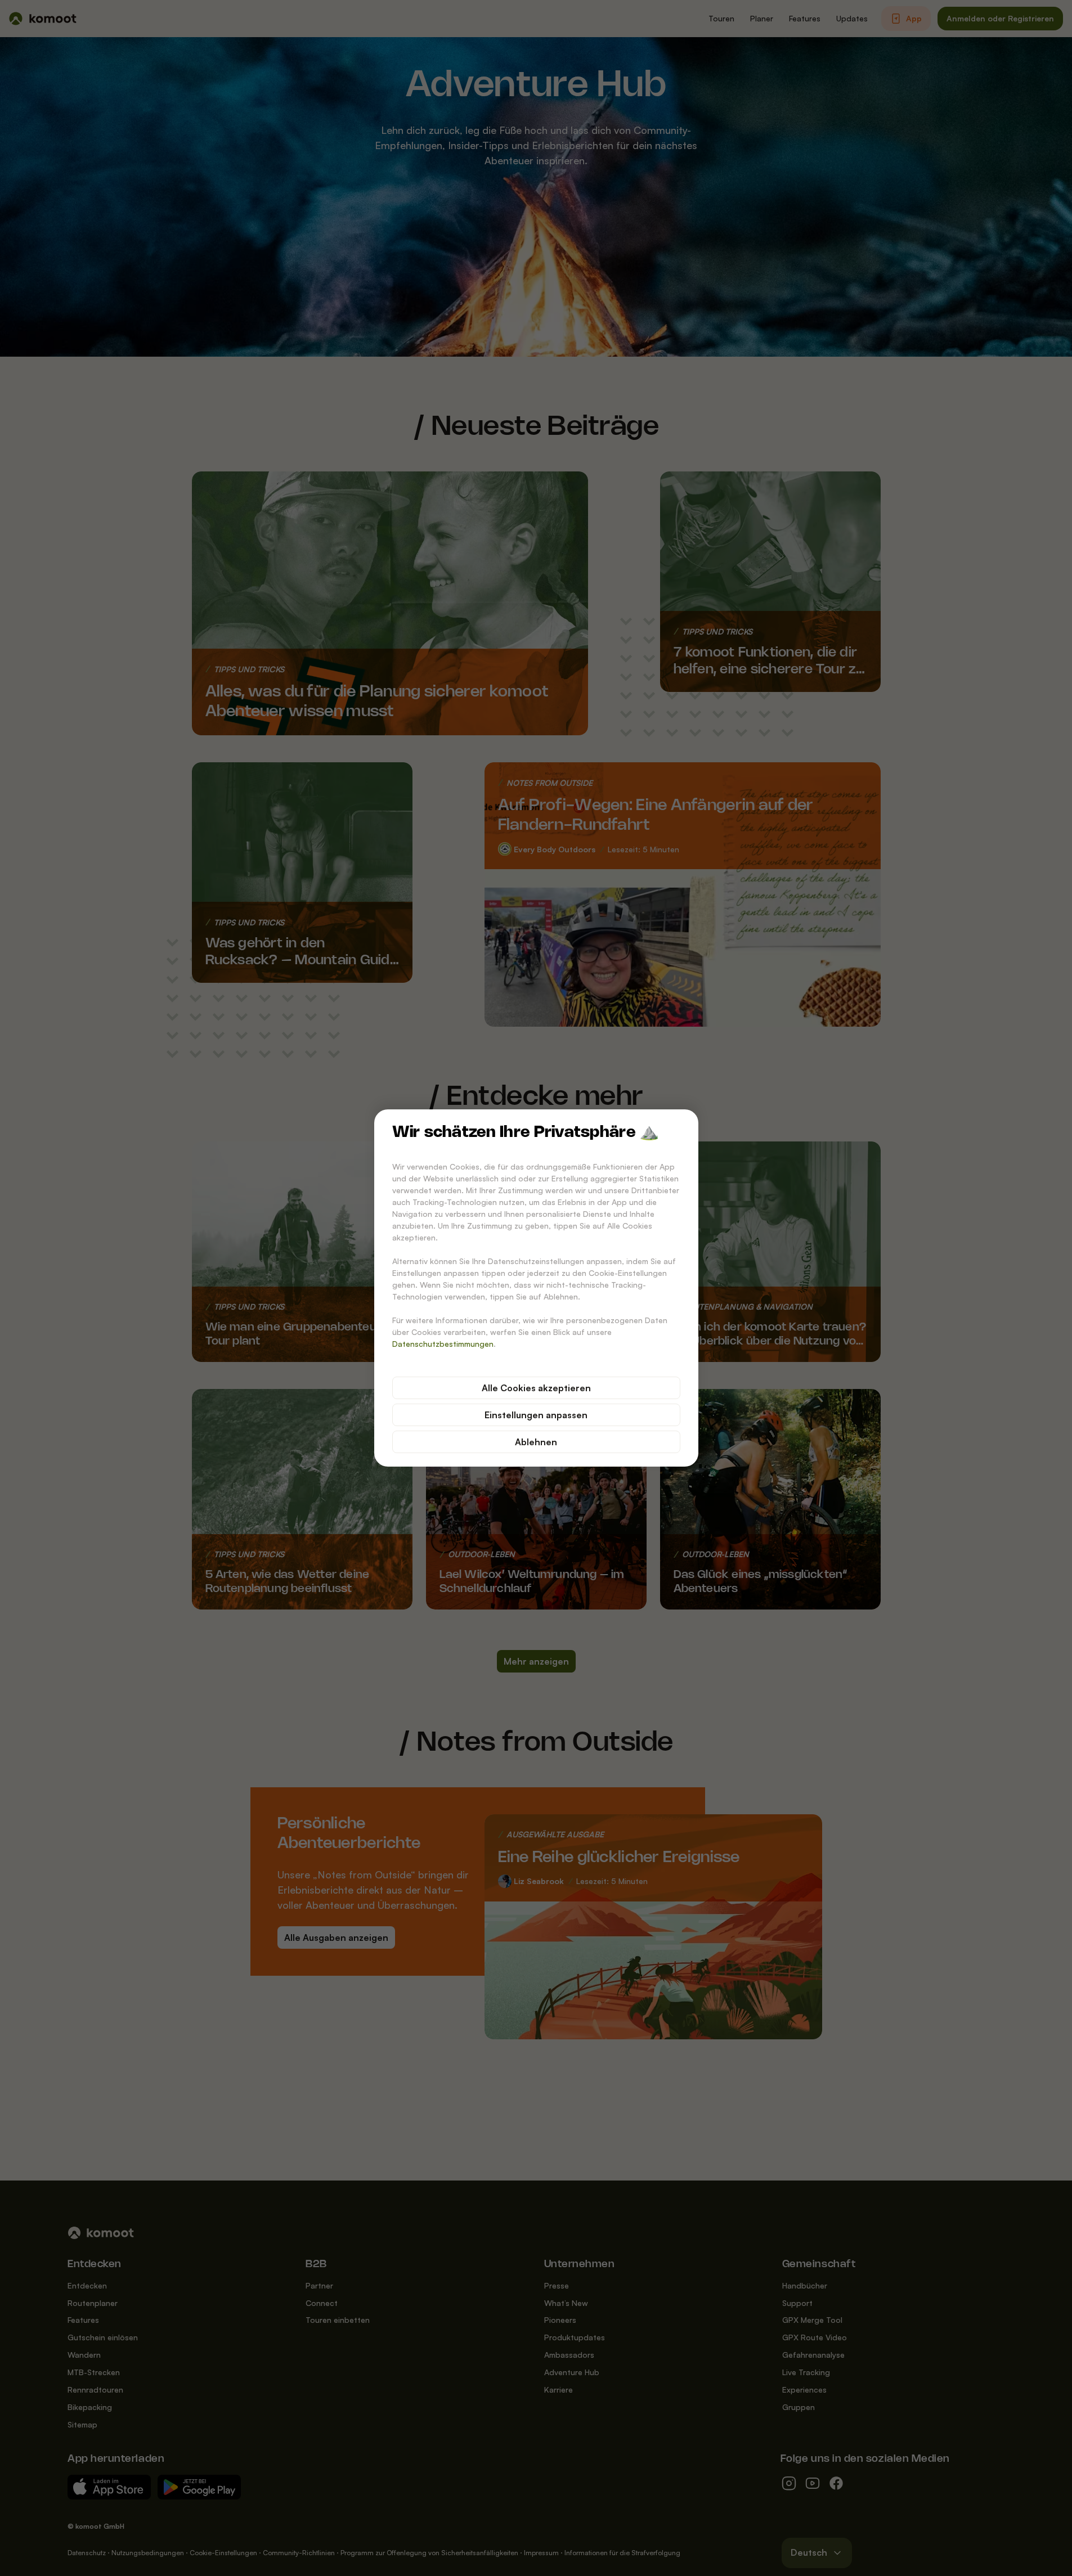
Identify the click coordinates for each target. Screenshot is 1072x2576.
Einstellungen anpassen (536, 1415)
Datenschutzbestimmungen (443, 1344)
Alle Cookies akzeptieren (536, 1388)
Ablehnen (536, 1442)
